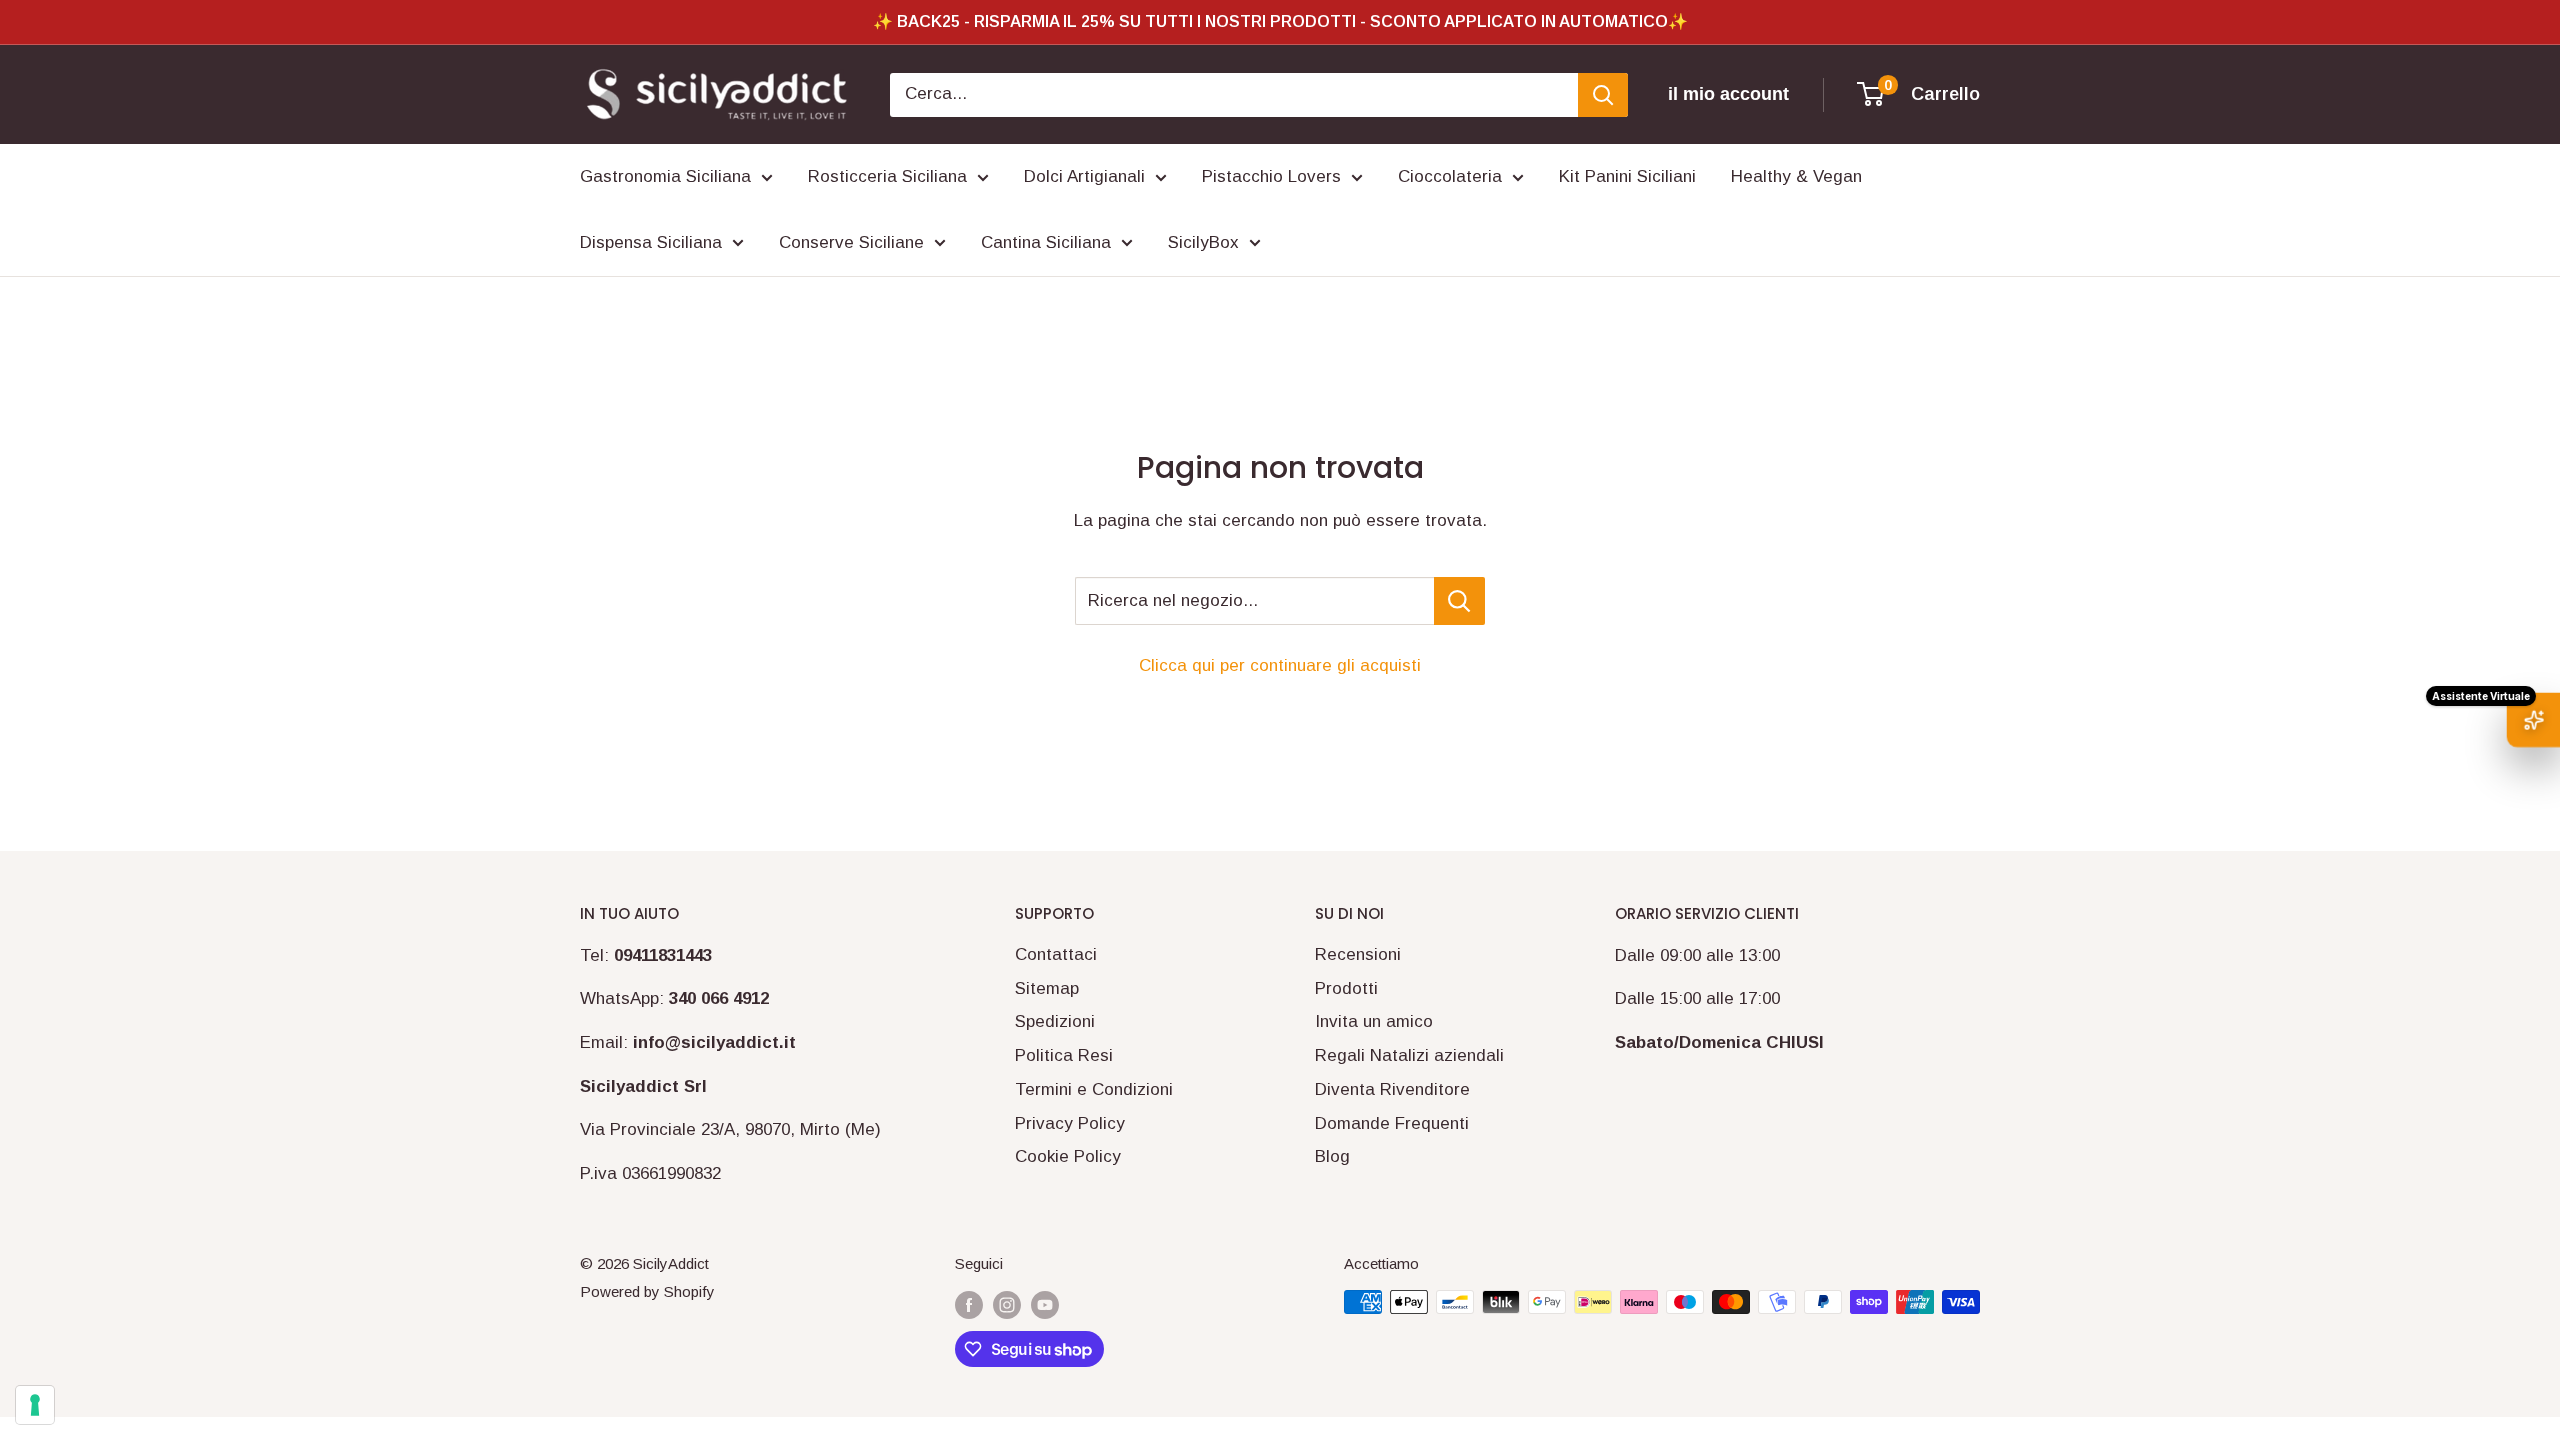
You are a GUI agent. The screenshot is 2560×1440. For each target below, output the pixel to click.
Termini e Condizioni (1094, 1089)
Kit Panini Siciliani (1627, 176)
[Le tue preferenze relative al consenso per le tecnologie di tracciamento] (35, 1405)
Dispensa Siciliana (651, 242)
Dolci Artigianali (1084, 176)
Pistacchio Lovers (1271, 176)
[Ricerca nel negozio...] (1459, 601)
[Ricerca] (1603, 95)
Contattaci (1056, 954)
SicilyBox (1203, 242)
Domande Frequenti (1392, 1123)
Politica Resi (1064, 1055)
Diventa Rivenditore (1392, 1089)
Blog (1332, 1156)
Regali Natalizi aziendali (1409, 1055)
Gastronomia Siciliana (665, 176)
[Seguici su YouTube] (1045, 1304)
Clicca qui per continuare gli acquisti (1280, 665)
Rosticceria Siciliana (887, 176)
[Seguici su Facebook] (969, 1304)
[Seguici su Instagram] (1007, 1304)
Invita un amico (1374, 1021)
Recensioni (1358, 954)
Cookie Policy (1068, 1156)
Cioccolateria (1450, 176)
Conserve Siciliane (851, 242)
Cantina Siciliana (1046, 242)
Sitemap (1047, 988)
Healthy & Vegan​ (1796, 176)
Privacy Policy (1070, 1123)
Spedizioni (1055, 1021)
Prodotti (1346, 988)
